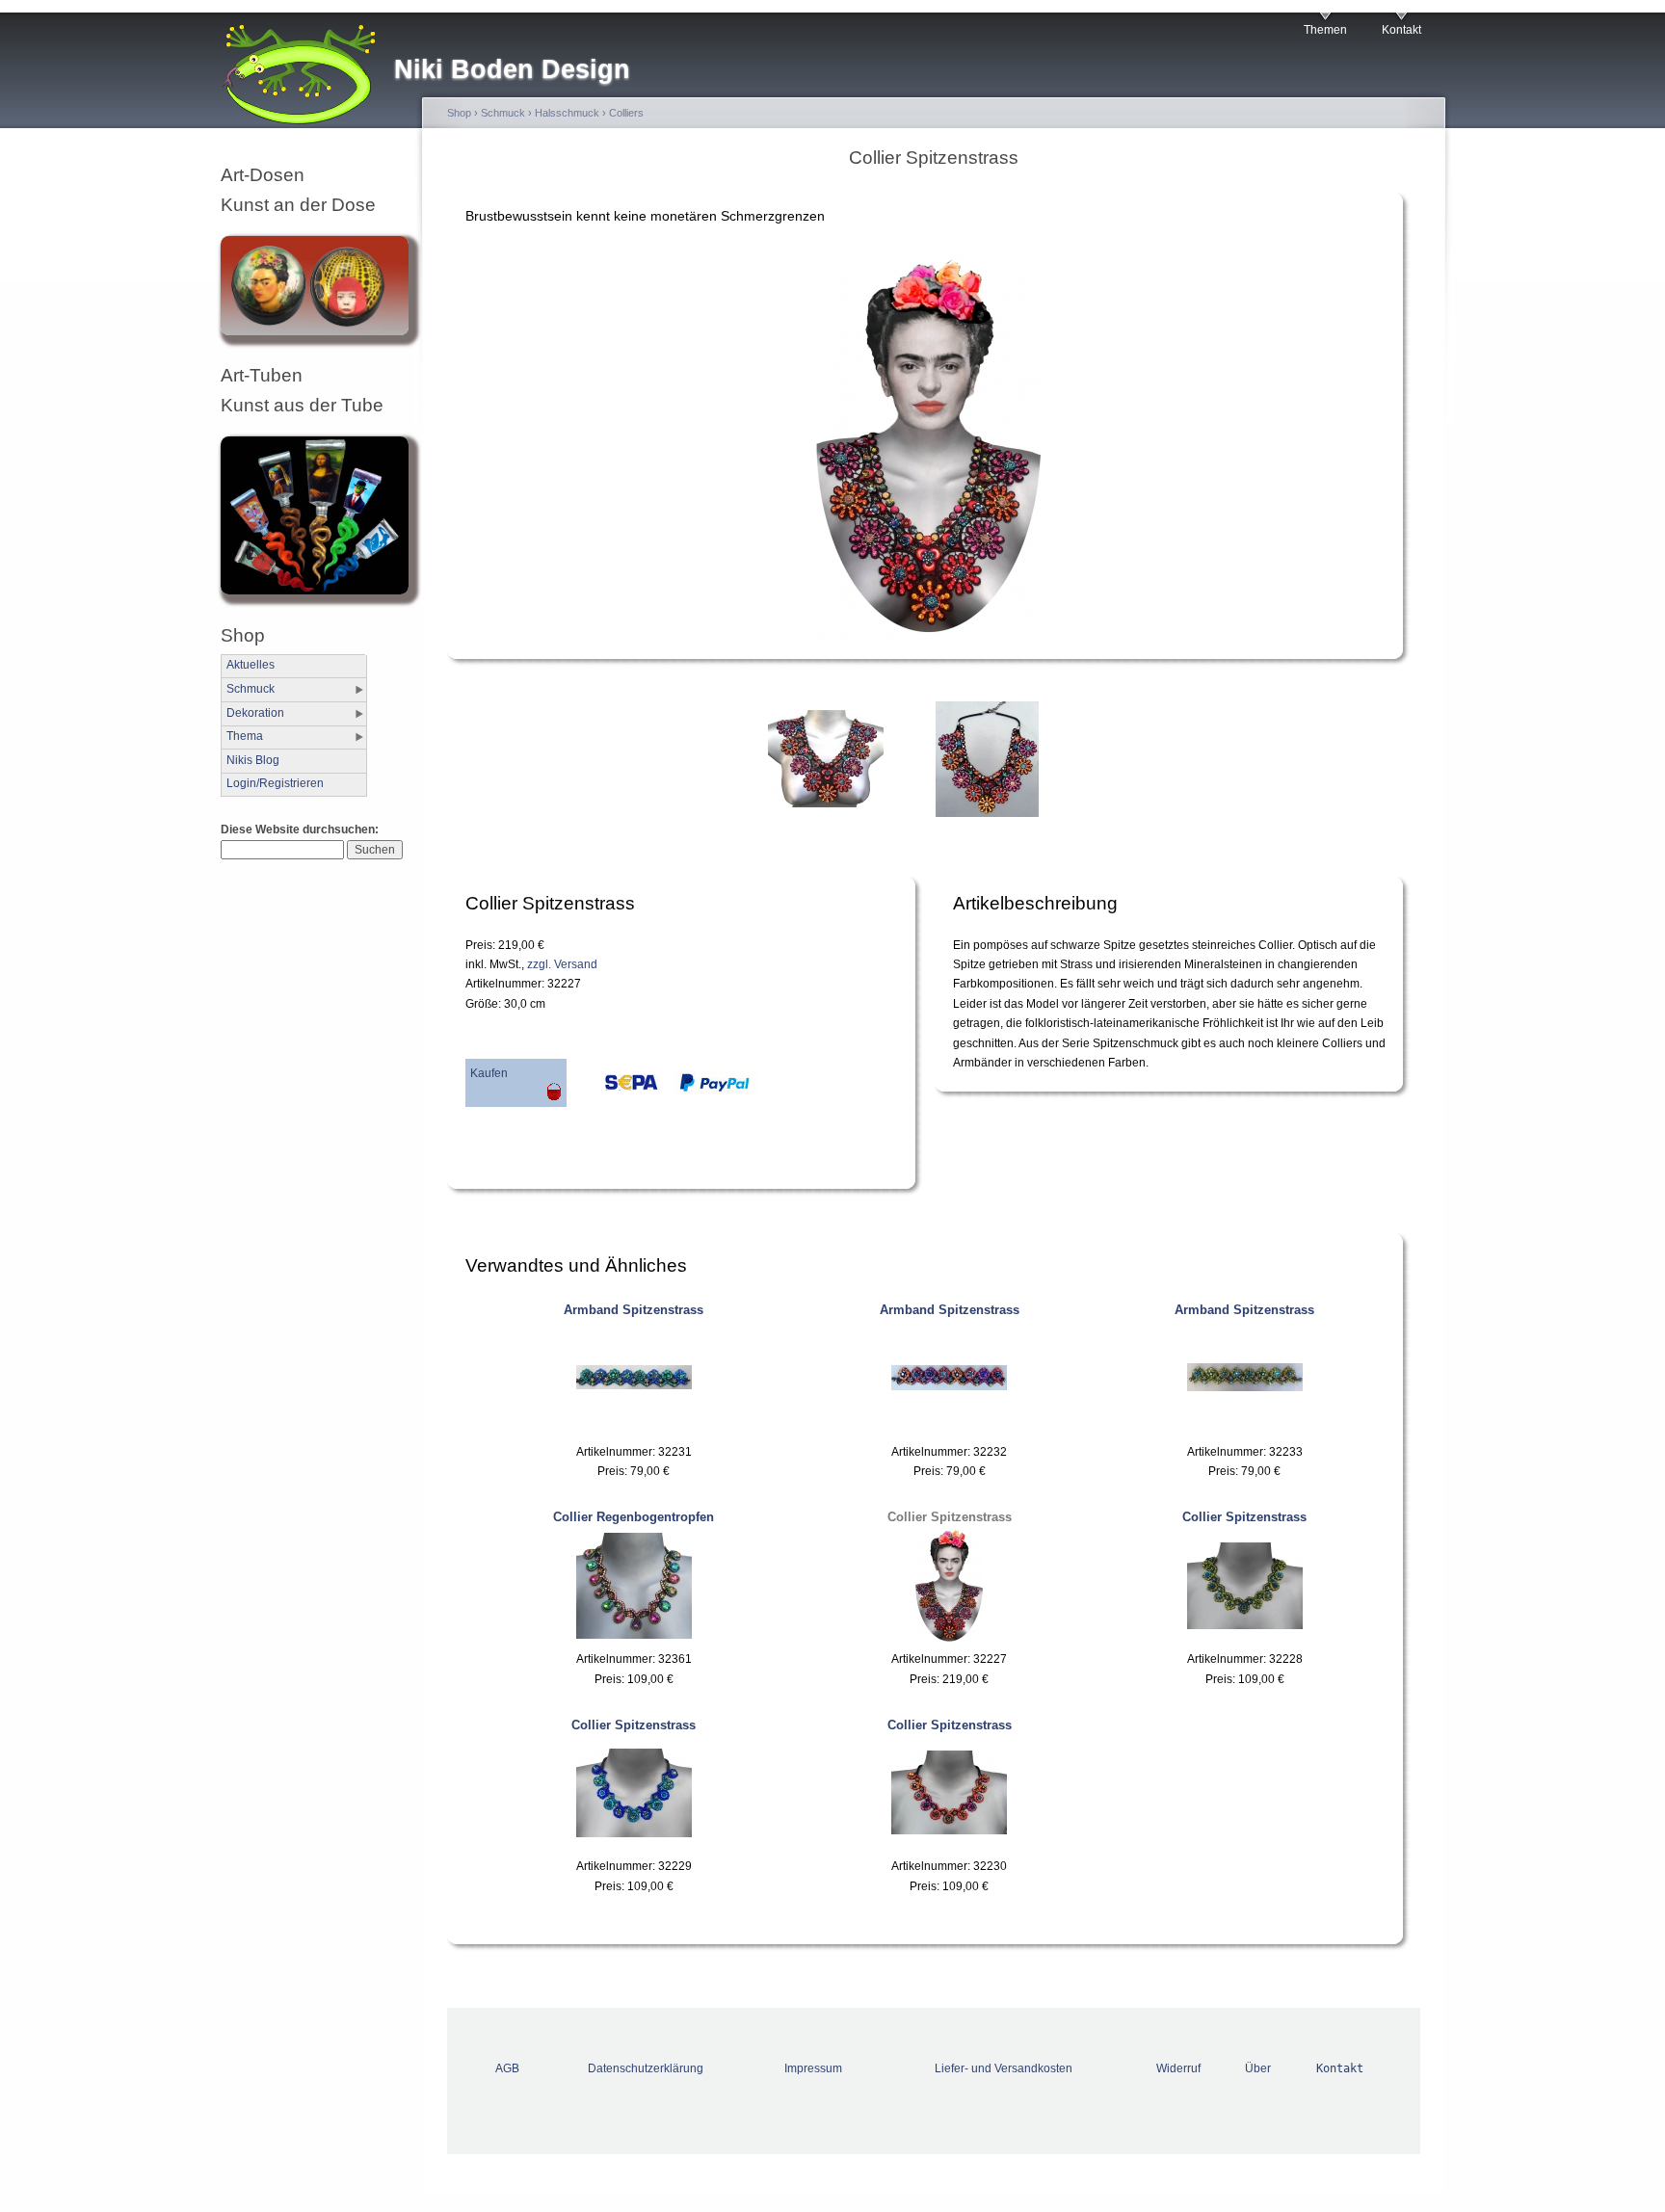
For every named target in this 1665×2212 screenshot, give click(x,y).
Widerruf (1178, 2068)
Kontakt (1401, 30)
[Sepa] (615, 1088)
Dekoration (255, 713)
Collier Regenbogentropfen (634, 1517)
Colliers (626, 113)
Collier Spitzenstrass (950, 1517)
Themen (1325, 30)
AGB (507, 2068)
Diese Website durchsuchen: (300, 829)
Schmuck (251, 689)
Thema (245, 736)
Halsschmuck (567, 113)
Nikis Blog (253, 760)
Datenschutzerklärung (646, 2068)
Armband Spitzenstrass (634, 1310)
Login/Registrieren (275, 783)
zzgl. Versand (562, 964)
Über (1258, 2068)
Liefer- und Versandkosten (1004, 2068)
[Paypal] (711, 1088)
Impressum (813, 2068)
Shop (459, 113)
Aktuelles (251, 665)
